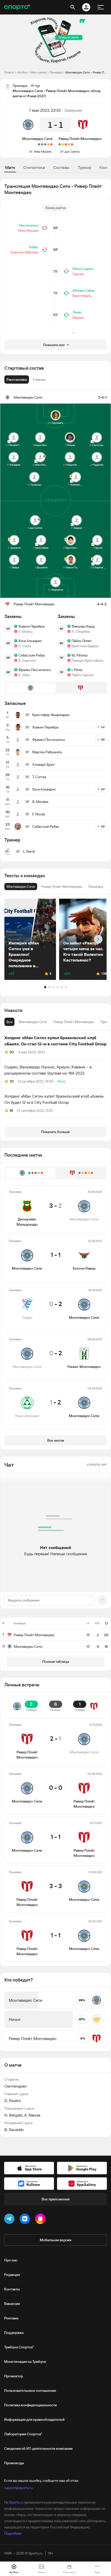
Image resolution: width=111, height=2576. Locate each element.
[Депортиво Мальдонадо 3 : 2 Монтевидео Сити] (51, 144)
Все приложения (55, 2199)
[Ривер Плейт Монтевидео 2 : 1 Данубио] (60, 144)
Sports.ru (16, 2502)
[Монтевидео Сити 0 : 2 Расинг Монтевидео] (42, 144)
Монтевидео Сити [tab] (33, 1022)
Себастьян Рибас (32, 655)
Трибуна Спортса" (19, 2347)
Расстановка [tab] (17, 379)
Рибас (34, 247)
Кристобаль (82, 296)
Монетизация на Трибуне (25, 2362)
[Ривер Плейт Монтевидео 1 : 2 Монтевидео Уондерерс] (66, 144)
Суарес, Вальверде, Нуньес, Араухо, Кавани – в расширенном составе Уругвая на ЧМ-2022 (48, 1070)
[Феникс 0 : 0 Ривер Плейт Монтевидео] (63, 144)
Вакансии (12, 2304)
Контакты (12, 2289)
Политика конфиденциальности (30, 2405)
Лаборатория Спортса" (23, 2434)
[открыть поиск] (73, 7)
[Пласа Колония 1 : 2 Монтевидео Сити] (39, 144)
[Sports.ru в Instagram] (41, 2220)
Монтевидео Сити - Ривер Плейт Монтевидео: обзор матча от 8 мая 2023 (86, 72)
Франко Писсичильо (35, 670)
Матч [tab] (10, 167)
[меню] (101, 7)
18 (11, 1111)
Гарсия (78, 274)
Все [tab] (9, 1022)
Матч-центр (38, 72)
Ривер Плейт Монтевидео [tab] (74, 1022)
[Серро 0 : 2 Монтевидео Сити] (45, 144)
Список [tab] (39, 379)
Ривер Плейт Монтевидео (80, 139)
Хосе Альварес (30, 641)
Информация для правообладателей (34, 2419)
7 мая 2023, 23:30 (45, 110)
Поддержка (14, 2333)
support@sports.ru (18, 2488)
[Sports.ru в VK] (26, 2220)
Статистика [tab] (34, 167)
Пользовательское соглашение (30, 2391)
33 (12, 1081)
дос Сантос (72, 151)
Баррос (78, 317)
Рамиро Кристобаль (88, 660)
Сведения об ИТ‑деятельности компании (38, 2448)
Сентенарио (16, 2086)
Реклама (11, 2318)
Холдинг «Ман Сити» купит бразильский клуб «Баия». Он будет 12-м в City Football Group (54, 1099)
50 (12, 1052)
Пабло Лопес (82, 641)
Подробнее (13, 2533)
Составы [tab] (61, 167)
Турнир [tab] (84, 167)
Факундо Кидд (83, 626)
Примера (56, 72)
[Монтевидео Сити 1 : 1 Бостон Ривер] (48, 144)
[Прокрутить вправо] (98, 939)
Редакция (12, 2275)
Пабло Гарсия (82, 675)
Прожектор (14, 2376)
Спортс (9, 72)
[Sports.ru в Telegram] (10, 2220)
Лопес (77, 312)
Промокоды (14, 2463)
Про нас (11, 2260)
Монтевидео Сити (37, 139)
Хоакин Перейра (31, 626)
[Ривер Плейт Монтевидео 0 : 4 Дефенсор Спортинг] (72, 144)
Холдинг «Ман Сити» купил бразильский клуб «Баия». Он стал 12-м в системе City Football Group (55, 1041)
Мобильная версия (55, 2240)
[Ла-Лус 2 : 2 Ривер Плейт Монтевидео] (69, 144)
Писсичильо (29, 225)
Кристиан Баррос (85, 646)
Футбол (22, 72)
